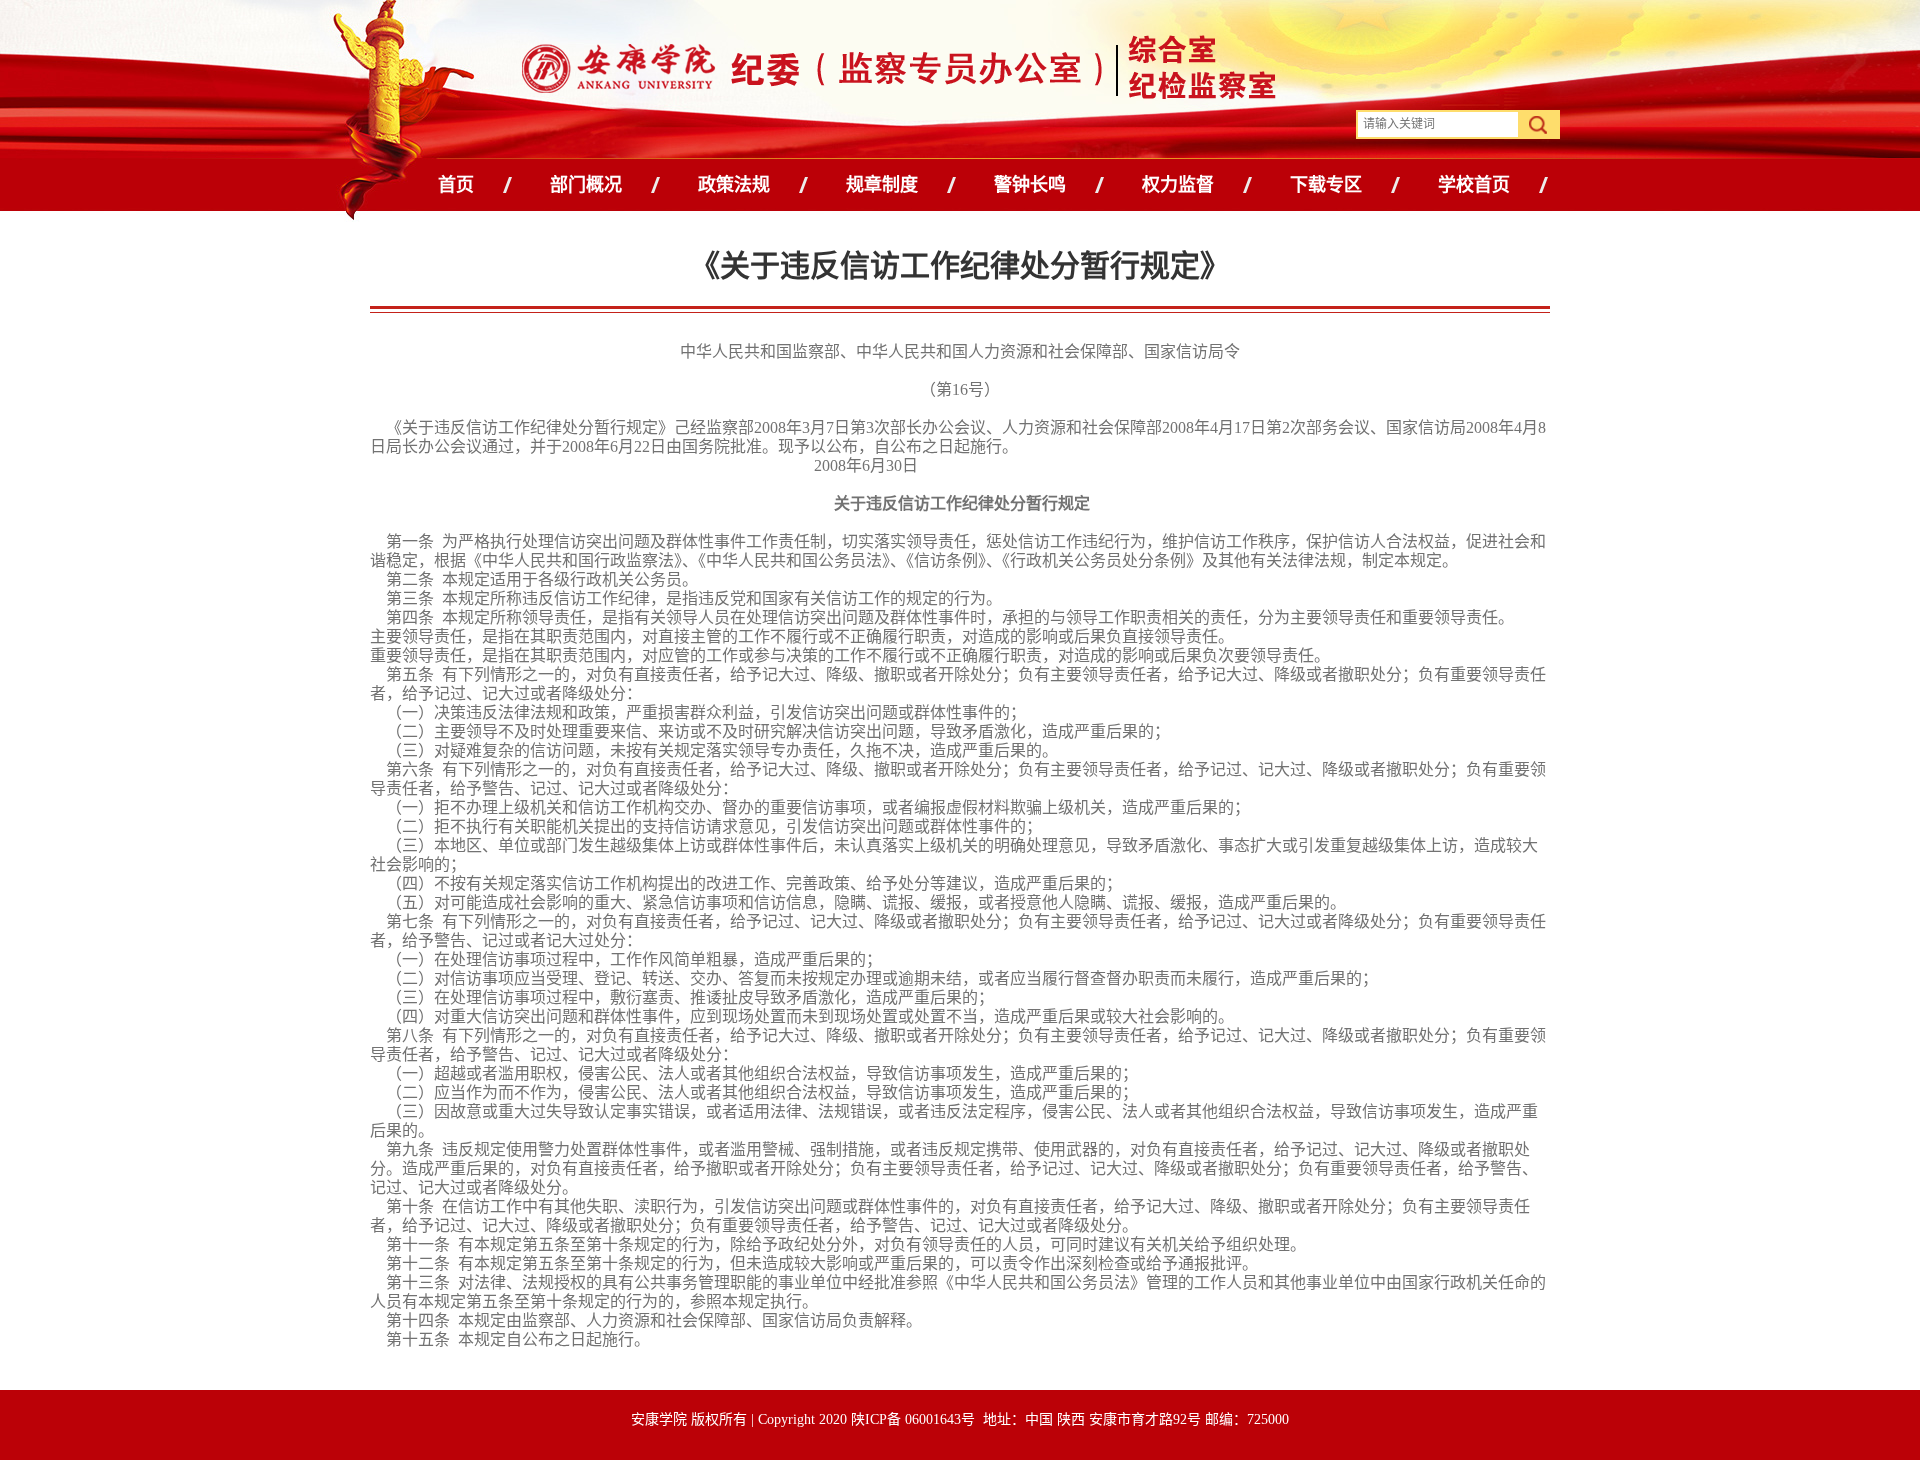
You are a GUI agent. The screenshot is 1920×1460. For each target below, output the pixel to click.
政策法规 (734, 185)
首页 (456, 185)
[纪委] (792, 72)
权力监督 (1178, 185)
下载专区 (1326, 185)
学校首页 (1474, 185)
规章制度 (882, 185)
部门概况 (586, 185)
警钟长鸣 (1030, 185)
